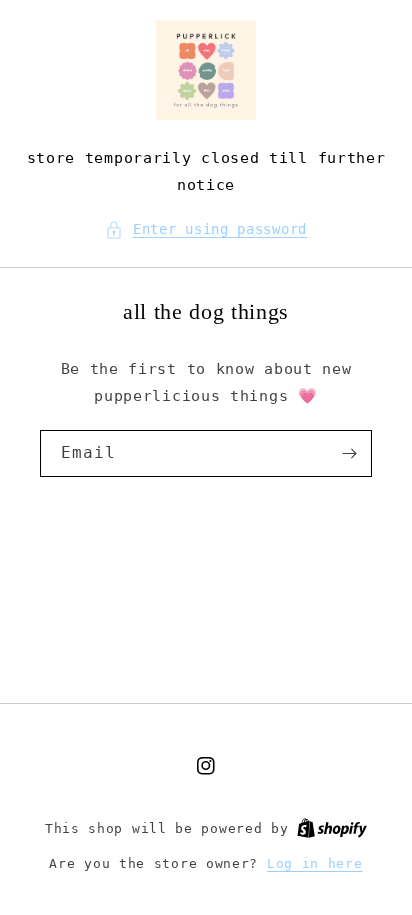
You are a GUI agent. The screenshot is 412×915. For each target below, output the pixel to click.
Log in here (315, 863)
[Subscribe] (349, 453)
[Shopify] (332, 828)
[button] (206, 229)
